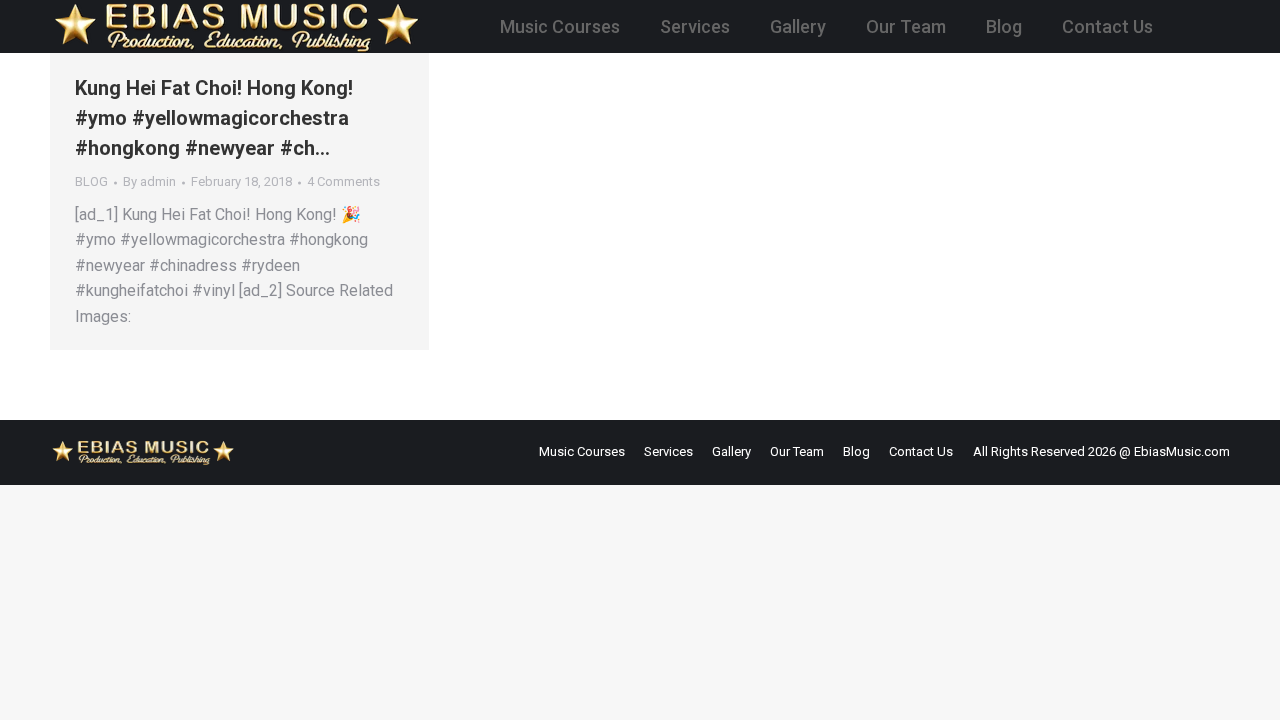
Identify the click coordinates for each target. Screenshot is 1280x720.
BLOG (91, 181)
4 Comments (343, 181)
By (149, 181)
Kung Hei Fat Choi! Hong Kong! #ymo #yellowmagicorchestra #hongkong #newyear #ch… (214, 118)
